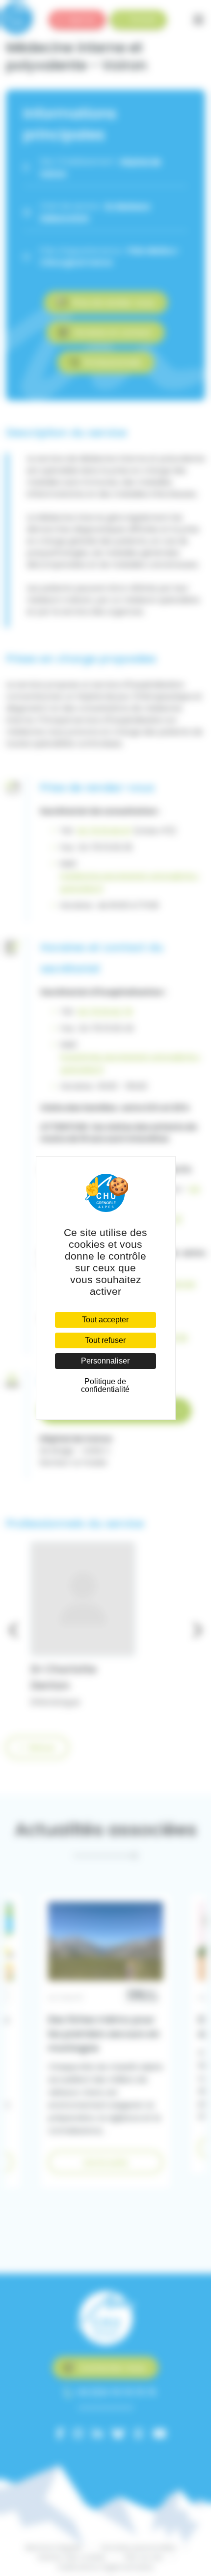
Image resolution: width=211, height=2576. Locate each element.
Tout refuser (105, 1340)
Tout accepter (105, 1320)
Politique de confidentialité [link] (105, 1385)
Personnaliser (105, 1361)
